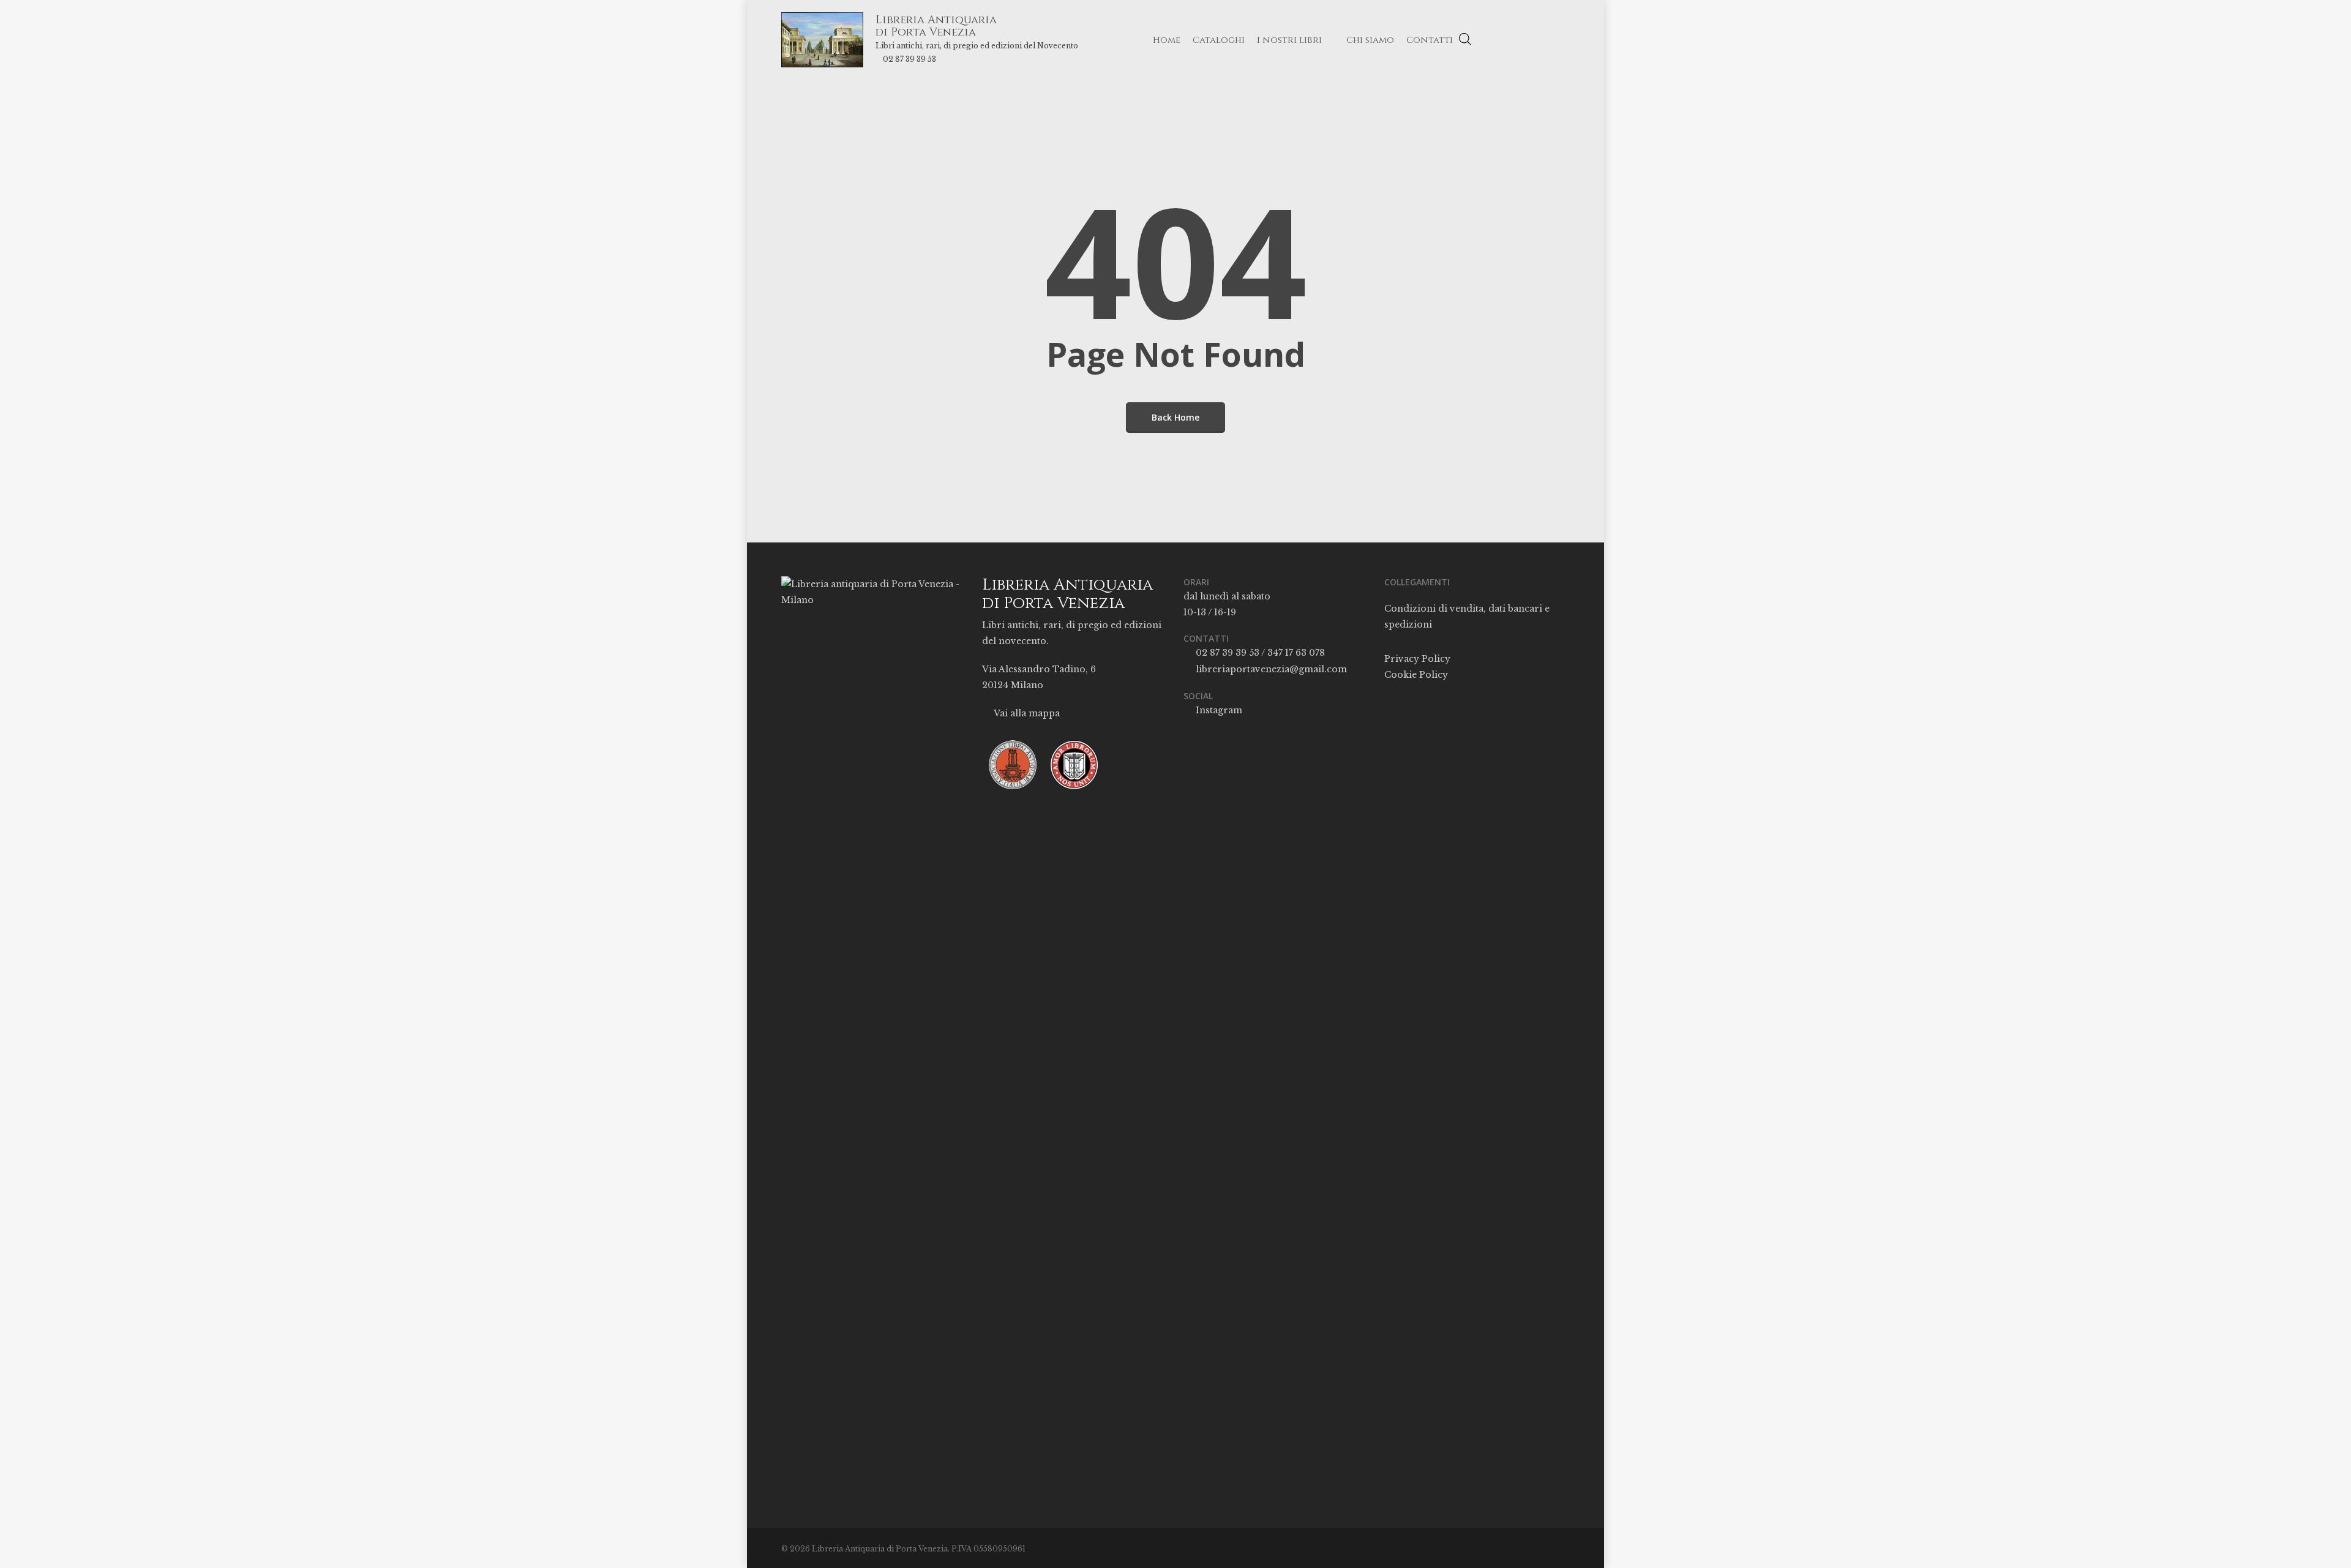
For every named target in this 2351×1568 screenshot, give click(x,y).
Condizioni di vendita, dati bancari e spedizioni (1467, 617)
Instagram (1218, 710)
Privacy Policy (1417, 659)
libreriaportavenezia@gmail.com (1270, 669)
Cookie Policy (1416, 675)
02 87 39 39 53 (909, 59)
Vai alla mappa (1026, 713)
